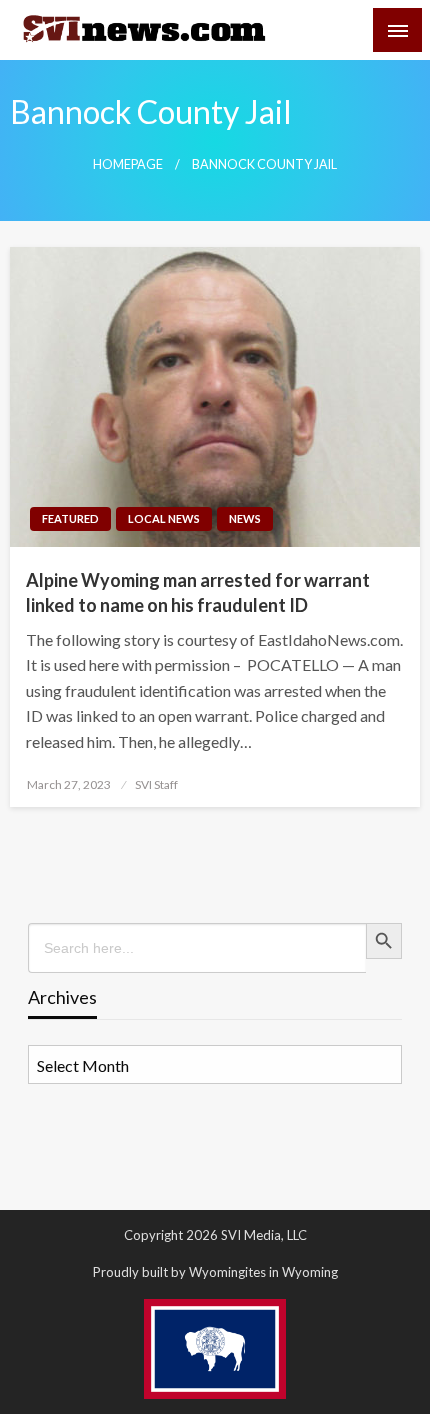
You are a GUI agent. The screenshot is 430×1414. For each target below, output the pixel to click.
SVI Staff (156, 784)
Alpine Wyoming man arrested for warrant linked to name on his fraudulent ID (198, 592)
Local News (164, 518)
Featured (70, 518)
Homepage (128, 164)
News (245, 518)
